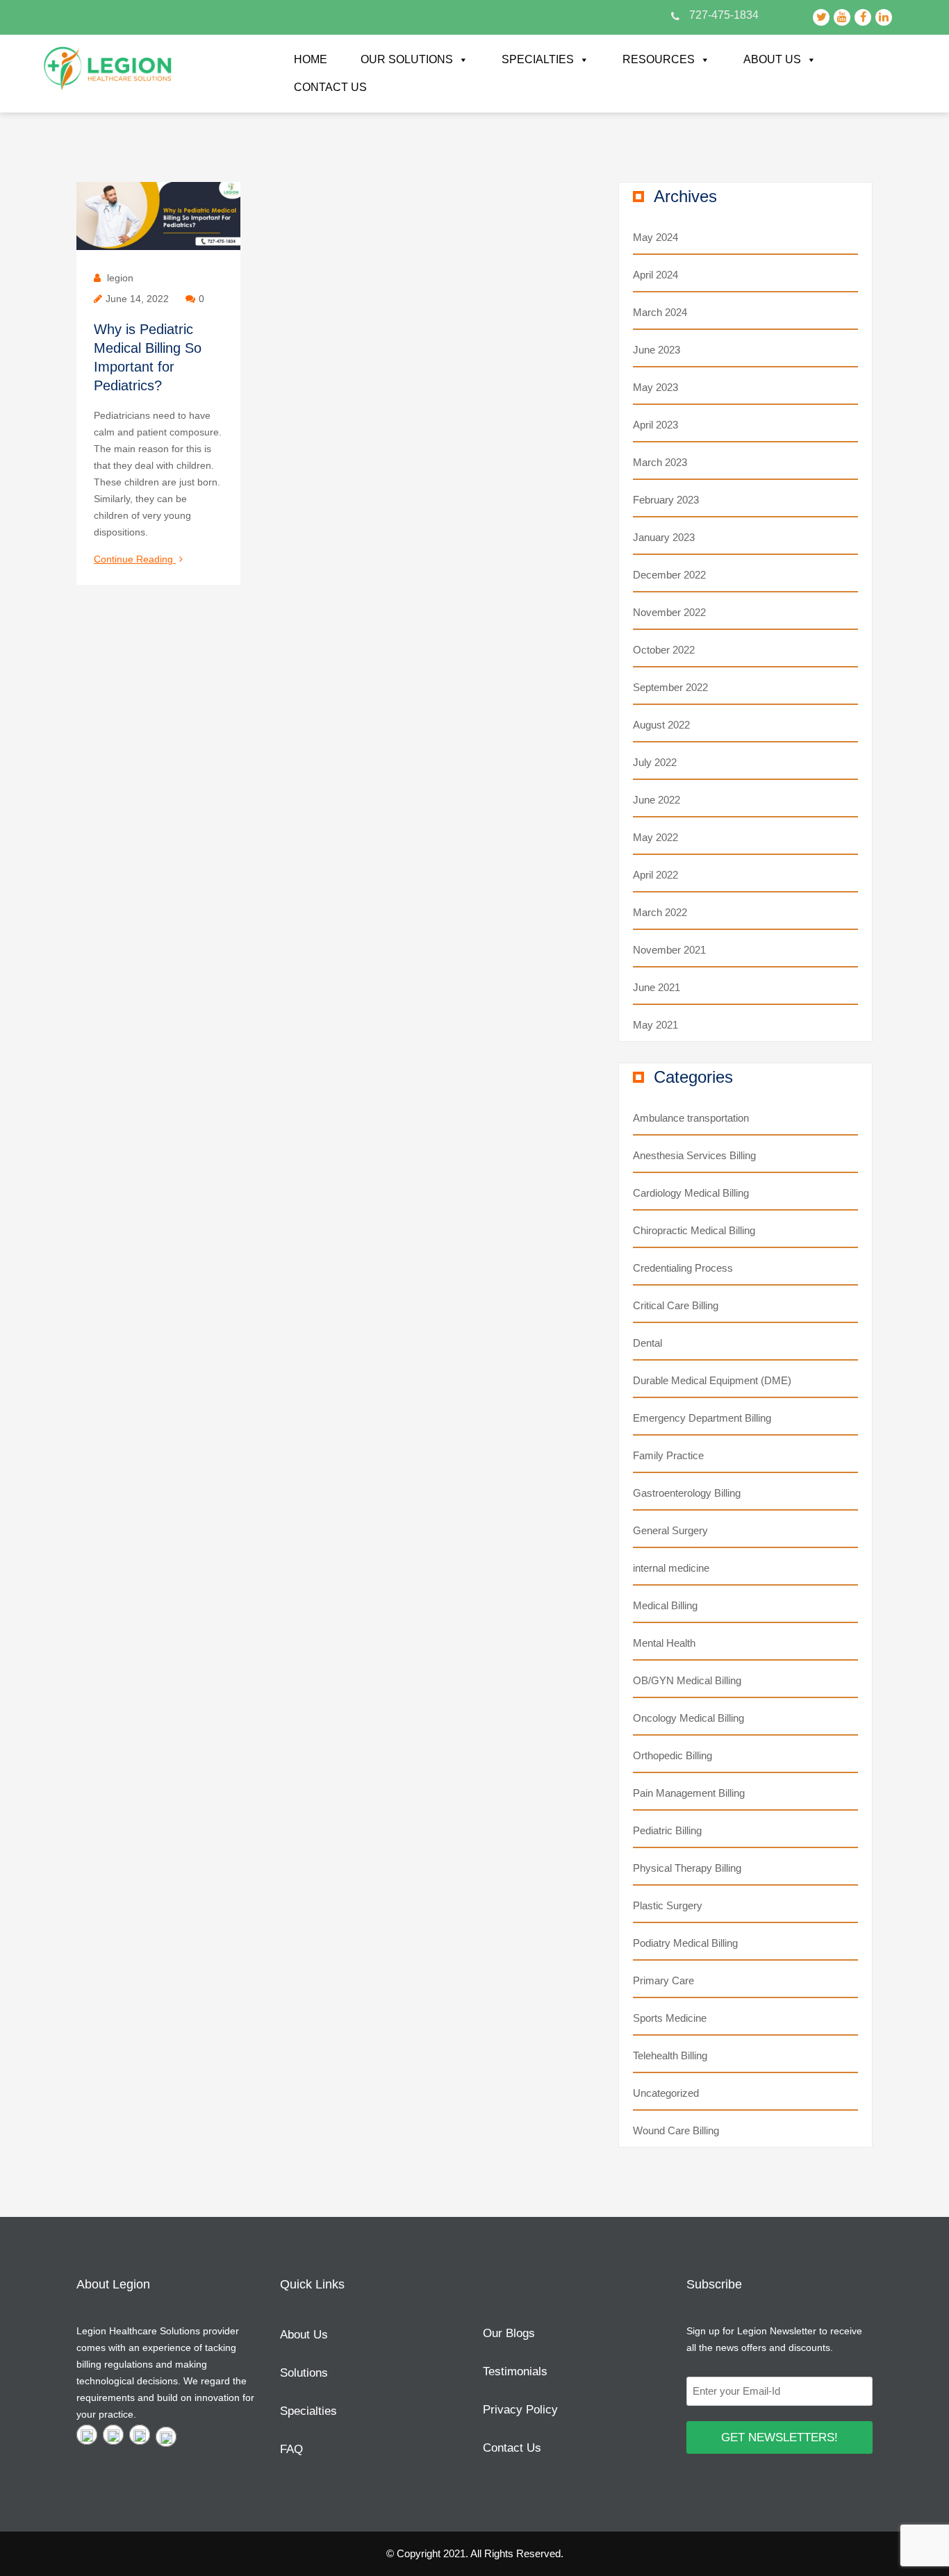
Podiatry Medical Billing (685, 1943)
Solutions (304, 2373)
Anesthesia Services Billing (694, 1155)
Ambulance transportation (691, 1118)
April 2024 (655, 275)
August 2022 (661, 725)
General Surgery (670, 1530)
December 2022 (669, 575)
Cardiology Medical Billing (691, 1193)
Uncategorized (666, 2093)
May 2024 (655, 237)
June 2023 (657, 350)
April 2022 (655, 875)
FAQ (291, 2449)
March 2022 (660, 912)
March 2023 (660, 462)
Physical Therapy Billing (687, 1868)
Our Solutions (407, 59)
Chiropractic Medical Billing (694, 1230)
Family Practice (668, 1455)
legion (120, 278)
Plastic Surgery (668, 1905)
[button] (463, 60)
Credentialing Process (683, 1268)
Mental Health (664, 1643)
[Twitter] (87, 2435)
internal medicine (671, 1568)
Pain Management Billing (689, 1793)
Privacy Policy (520, 2410)
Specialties (538, 59)
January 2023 (664, 537)
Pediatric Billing (667, 1830)
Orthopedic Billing (672, 1755)
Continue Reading (138, 560)
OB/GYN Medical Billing (687, 1680)
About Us (772, 59)
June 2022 (657, 800)
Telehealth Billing (670, 2055)
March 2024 (660, 312)
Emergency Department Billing (702, 1418)
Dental (647, 1343)
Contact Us (330, 87)
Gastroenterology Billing (687, 1493)
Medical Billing (665, 1605)
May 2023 (655, 387)
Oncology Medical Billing (688, 1718)
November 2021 (669, 950)
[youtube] (113, 2435)
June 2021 (657, 987)
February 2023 (666, 500)
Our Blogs (509, 2333)
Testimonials (515, 2371)
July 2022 (655, 762)
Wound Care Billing (676, 2130)
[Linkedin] (166, 2437)
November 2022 (669, 612)
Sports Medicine (670, 2018)
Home (311, 59)
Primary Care (663, 1980)
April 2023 (655, 425)
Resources (659, 59)
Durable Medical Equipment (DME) (712, 1380)
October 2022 (664, 650)
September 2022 (670, 687)
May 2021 (655, 1025)
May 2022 (655, 837)
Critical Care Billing (676, 1305)
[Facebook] (140, 2435)
